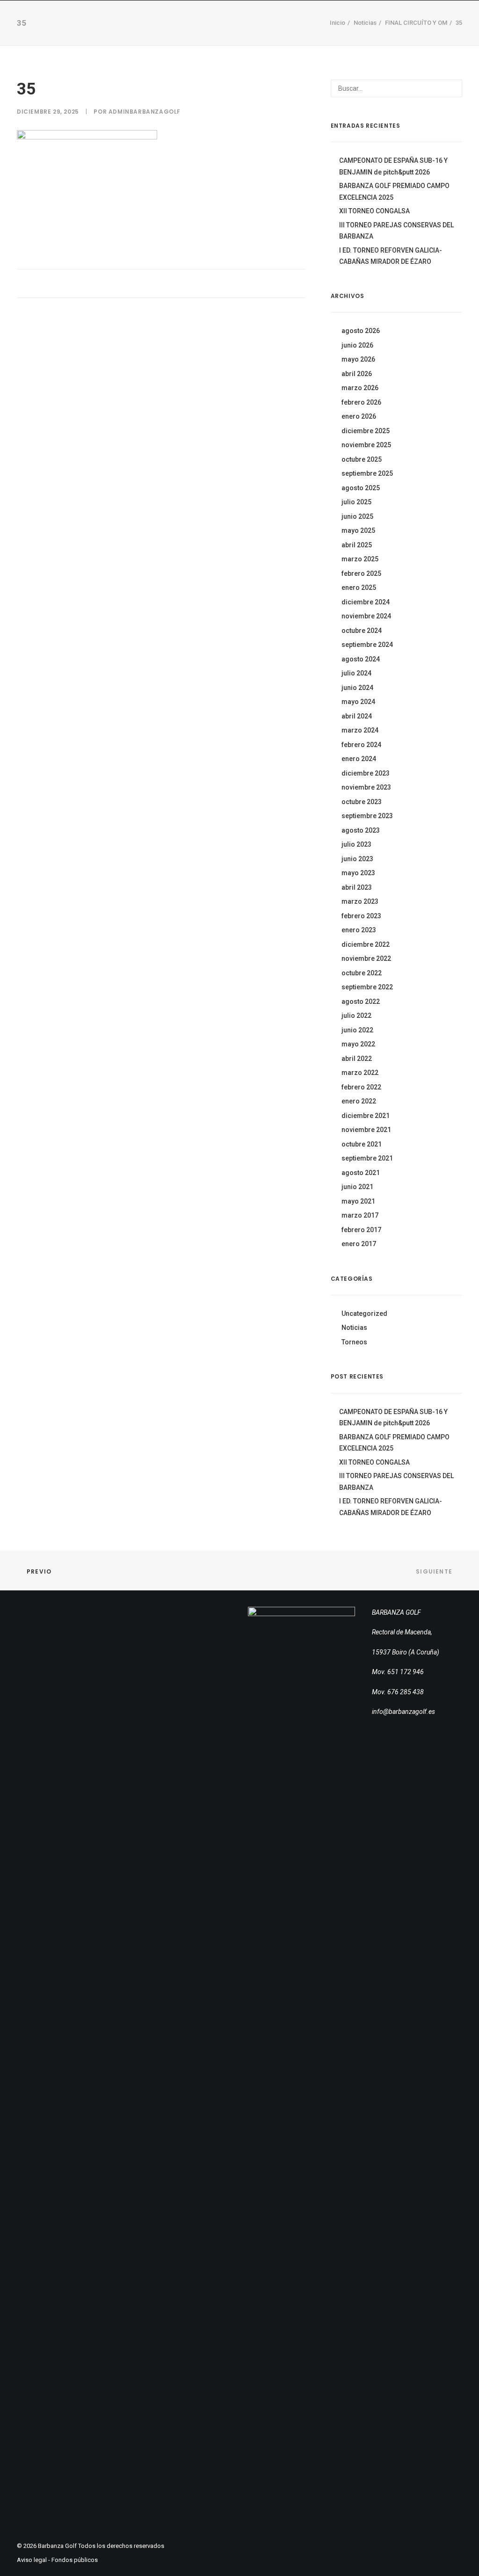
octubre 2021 (362, 1144)
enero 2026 (359, 416)
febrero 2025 (361, 573)
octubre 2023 (362, 802)
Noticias (354, 1328)
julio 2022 (356, 1016)
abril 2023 (357, 887)
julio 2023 (356, 844)
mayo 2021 (358, 1201)
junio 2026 (357, 345)
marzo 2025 (360, 559)
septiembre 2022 (367, 987)
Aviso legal (32, 2560)
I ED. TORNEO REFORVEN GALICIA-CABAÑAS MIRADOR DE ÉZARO (391, 256)
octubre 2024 (362, 631)
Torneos (253, 28)
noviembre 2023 (366, 787)
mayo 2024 (358, 702)
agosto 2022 (361, 1001)
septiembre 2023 (367, 816)
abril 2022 (357, 1059)
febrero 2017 (361, 1230)
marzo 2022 (360, 1073)
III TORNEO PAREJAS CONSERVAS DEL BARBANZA (396, 231)
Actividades (304, 28)
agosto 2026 (361, 331)
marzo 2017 (360, 1215)
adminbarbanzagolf (145, 112)
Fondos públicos (75, 2560)
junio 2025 (357, 516)
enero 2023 (359, 930)
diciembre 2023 (366, 773)
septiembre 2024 (367, 645)
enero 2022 (359, 1101)
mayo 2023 (358, 873)
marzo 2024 (360, 730)
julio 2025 (356, 502)
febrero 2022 (361, 1087)
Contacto (359, 28)
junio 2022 (357, 1030)
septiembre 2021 (367, 1158)
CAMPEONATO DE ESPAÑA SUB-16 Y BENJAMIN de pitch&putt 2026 (393, 166)
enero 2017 (359, 1244)
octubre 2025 (362, 459)
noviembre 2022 (366, 958)
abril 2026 (357, 374)
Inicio (127, 28)
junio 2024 (357, 688)
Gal (459, 28)
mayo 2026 (358, 359)
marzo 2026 (360, 388)
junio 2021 (357, 1187)
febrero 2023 (361, 916)
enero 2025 (359, 588)
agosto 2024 (361, 659)
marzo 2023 (360, 901)
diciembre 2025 (366, 431)
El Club (164, 28)
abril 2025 (357, 545)
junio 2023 (357, 859)
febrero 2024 (361, 745)
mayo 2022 (358, 1044)
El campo (207, 28)
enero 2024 (359, 759)
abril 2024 (357, 716)
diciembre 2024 (366, 602)
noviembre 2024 (366, 616)
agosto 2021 (361, 1173)
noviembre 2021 (366, 1130)
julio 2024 (356, 673)
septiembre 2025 (367, 473)
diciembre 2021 (366, 1116)
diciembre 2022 (366, 944)
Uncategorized (364, 1313)
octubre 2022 (362, 973)
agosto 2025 (361, 488)
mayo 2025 (358, 530)
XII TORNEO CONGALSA (374, 211)
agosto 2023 (361, 830)
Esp (440, 28)
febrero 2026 (361, 402)
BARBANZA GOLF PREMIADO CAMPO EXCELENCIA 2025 (394, 192)
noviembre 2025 (366, 445)
